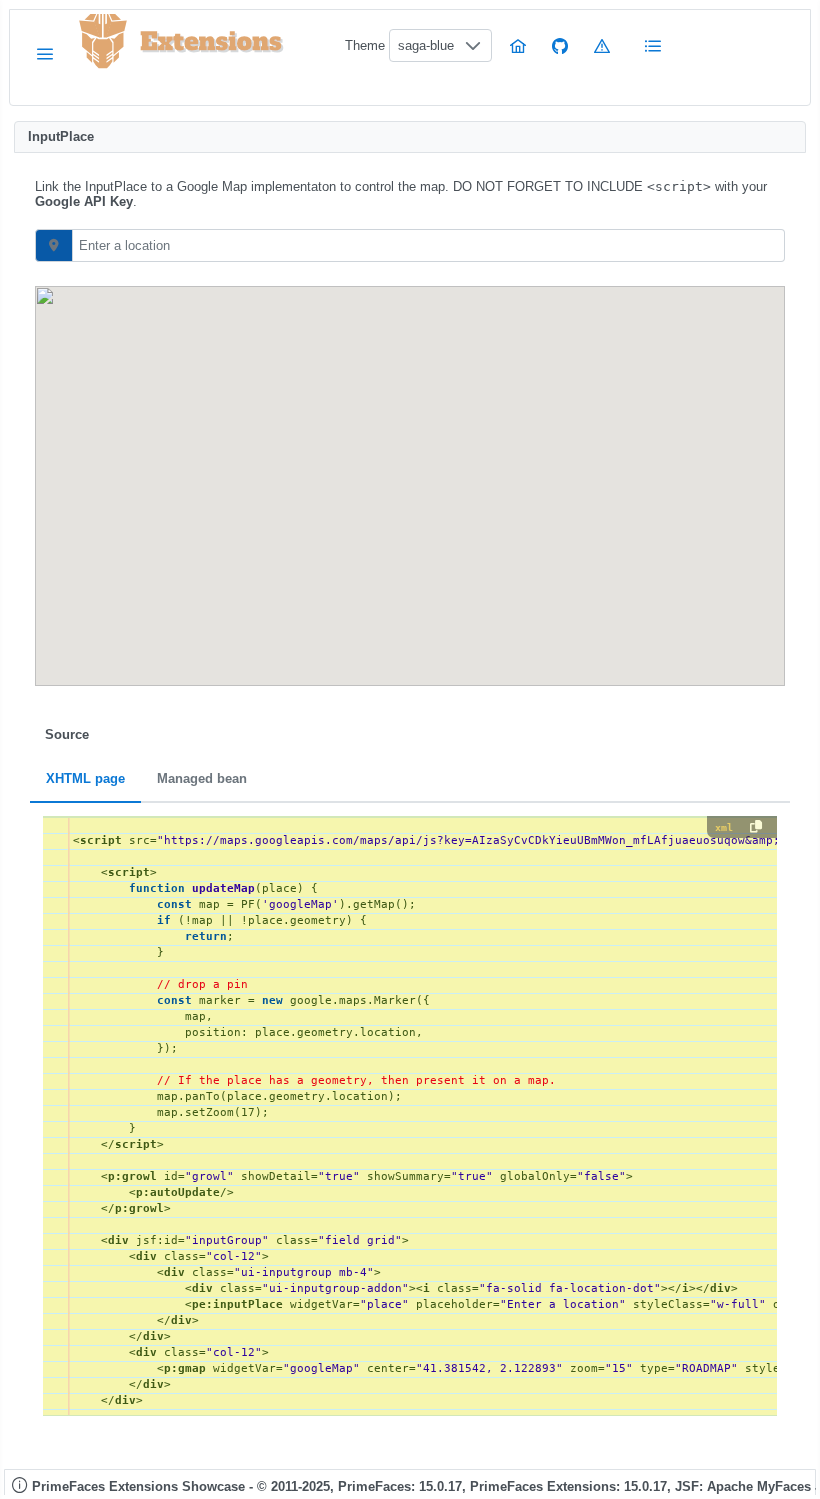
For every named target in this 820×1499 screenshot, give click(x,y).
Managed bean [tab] (202, 779)
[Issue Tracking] (602, 45)
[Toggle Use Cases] (654, 45)
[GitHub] (560, 45)
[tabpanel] (410, 1116)
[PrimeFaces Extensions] (103, 41)
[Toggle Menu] (45, 53)
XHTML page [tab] (85, 779)
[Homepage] (518, 45)
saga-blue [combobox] (426, 45)
